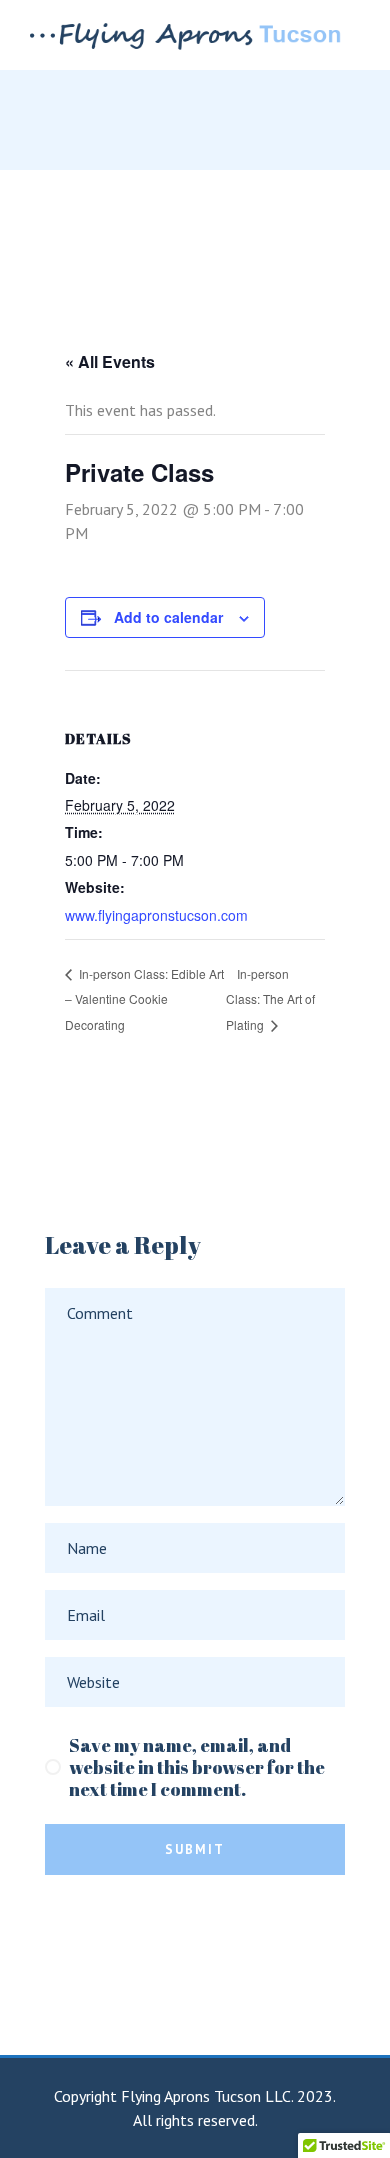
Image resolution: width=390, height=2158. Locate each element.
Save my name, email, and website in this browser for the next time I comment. (197, 1767)
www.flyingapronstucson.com (156, 915)
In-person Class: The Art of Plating (270, 999)
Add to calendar (168, 617)
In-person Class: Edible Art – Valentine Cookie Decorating (144, 999)
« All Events (110, 361)
